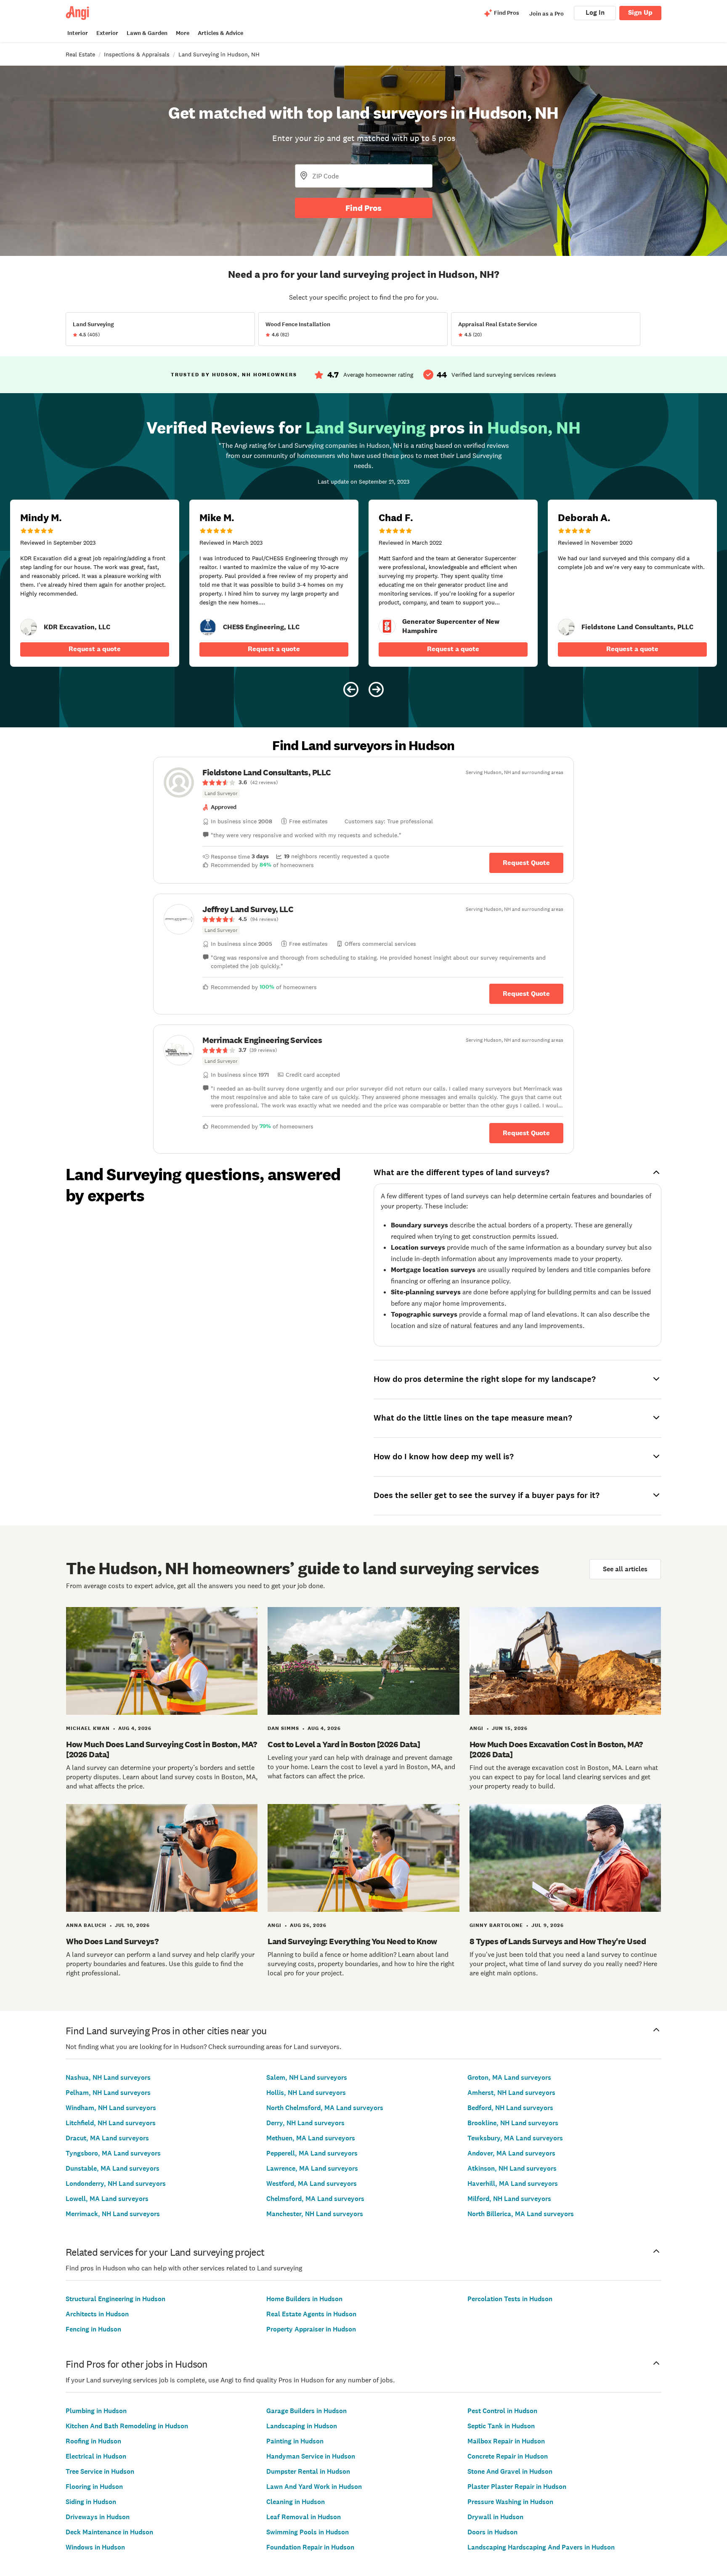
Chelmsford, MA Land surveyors (315, 2199)
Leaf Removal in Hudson (304, 2517)
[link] (29, 627)
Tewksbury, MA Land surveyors (515, 2138)
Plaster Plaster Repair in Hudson (517, 2487)
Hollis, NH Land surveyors (306, 2093)
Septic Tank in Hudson (501, 2426)
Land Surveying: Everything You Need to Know (352, 1941)
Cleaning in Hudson (296, 2502)
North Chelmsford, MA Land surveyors (325, 2108)
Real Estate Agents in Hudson (311, 2314)
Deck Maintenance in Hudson (109, 2532)
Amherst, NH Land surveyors (511, 2093)
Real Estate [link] (80, 54)
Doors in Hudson (492, 2532)
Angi (476, 1728)
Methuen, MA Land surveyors (311, 2138)
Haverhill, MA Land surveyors (513, 2183)
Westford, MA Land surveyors (312, 2183)
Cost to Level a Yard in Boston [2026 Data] (344, 1744)
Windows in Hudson (95, 2547)
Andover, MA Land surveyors (511, 2153)
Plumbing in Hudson (96, 2411)
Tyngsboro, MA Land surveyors (113, 2153)
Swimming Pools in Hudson (308, 2532)
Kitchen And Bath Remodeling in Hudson (127, 2426)
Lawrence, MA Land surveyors (312, 2168)
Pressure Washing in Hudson (510, 2502)
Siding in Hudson (91, 2502)
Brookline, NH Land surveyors (513, 2123)
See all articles (625, 1569)
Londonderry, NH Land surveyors (116, 2183)
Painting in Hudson (295, 2441)
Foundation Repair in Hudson (310, 2547)
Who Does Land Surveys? (112, 1941)
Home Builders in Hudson (304, 2299)
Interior (78, 33)
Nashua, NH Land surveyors (108, 2077)
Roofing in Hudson (93, 2441)
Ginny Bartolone (496, 1925)
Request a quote (95, 649)
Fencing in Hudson (93, 2329)
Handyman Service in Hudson (311, 2456)
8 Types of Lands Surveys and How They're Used (558, 1941)
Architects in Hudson (97, 2314)
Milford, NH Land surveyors (509, 2199)
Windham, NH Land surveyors (111, 2108)
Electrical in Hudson (96, 2456)
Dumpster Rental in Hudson (308, 2471)
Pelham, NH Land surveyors (108, 2093)
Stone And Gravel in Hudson (510, 2471)
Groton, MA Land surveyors (509, 2077)
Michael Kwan (88, 1728)
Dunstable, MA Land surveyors (113, 2168)
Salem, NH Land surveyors (307, 2077)
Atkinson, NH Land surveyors (512, 2168)
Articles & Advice (220, 33)
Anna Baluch (86, 1925)
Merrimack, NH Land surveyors (113, 2214)
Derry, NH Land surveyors (305, 2123)
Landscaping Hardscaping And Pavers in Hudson (541, 2547)
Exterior (107, 33)
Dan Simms (283, 1728)
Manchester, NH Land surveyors (315, 2214)
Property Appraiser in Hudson (311, 2329)
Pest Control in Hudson (502, 2411)
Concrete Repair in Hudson (508, 2456)
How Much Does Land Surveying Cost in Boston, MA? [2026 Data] (161, 1749)
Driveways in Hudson (98, 2517)
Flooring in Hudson (94, 2487)
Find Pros (363, 208)
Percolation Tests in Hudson (510, 2299)
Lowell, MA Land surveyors (107, 2199)
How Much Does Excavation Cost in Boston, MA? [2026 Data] (556, 1749)
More (183, 33)
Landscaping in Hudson (302, 2426)
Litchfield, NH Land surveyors (111, 2123)
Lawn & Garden (147, 33)
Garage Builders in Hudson (306, 2411)
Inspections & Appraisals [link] (137, 54)
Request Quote (526, 863)
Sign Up (640, 12)
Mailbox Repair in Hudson (506, 2441)
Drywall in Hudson (495, 2517)
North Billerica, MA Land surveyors (521, 2214)
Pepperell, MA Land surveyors (312, 2153)
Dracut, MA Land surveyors (107, 2138)
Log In (595, 12)
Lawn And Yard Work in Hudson (314, 2487)
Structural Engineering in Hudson (115, 2299)
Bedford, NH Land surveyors (510, 2108)
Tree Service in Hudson (100, 2471)
